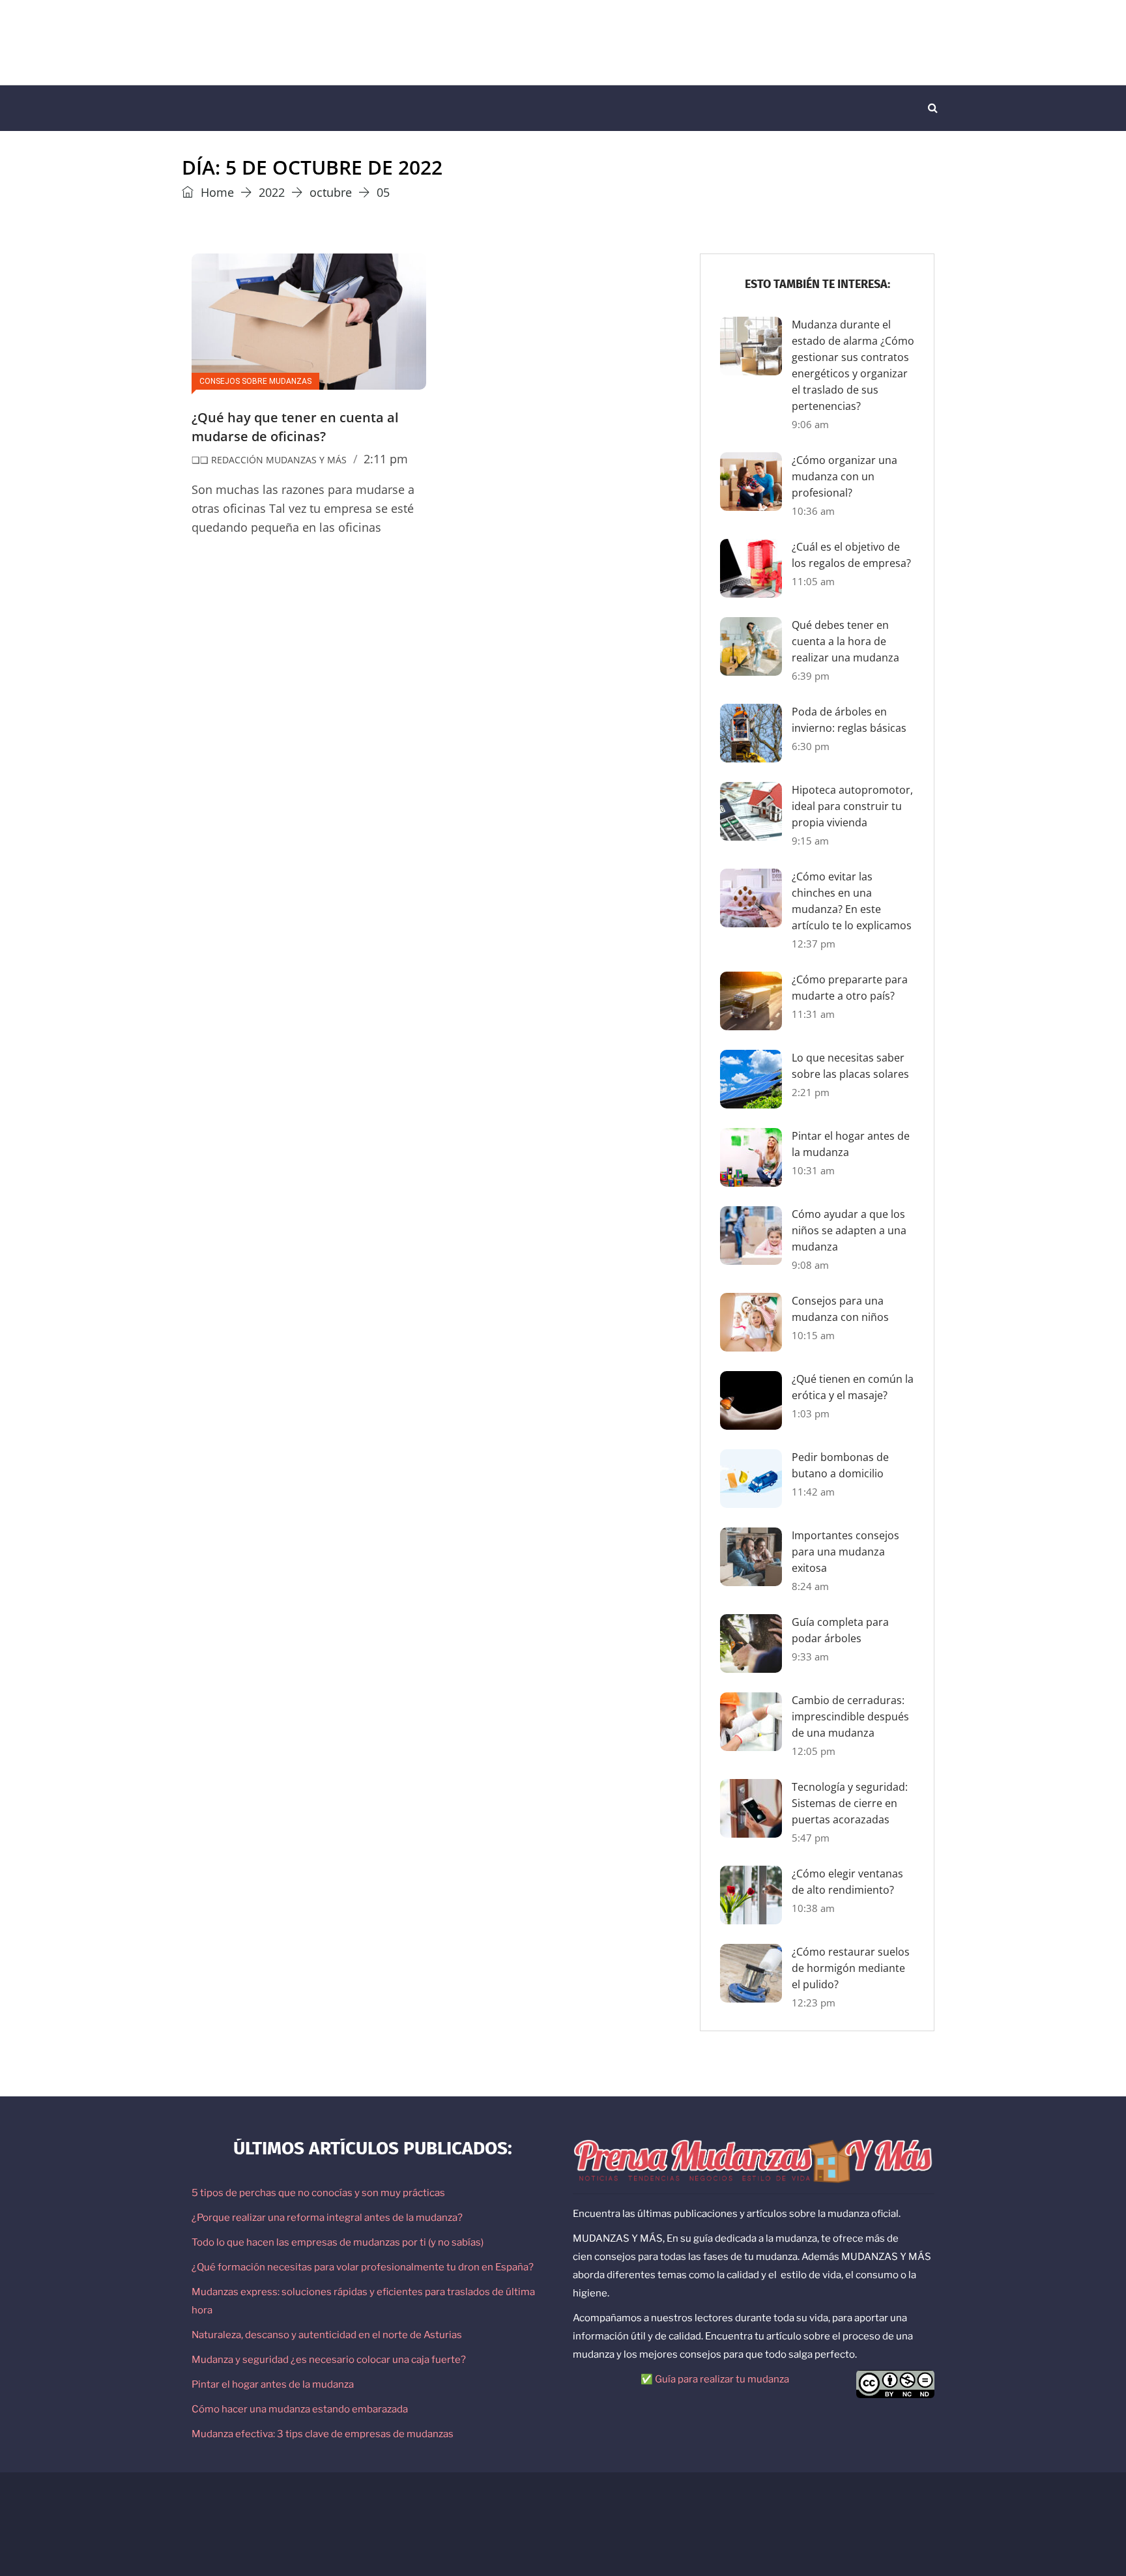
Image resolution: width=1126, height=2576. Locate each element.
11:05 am (813, 581)
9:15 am (810, 841)
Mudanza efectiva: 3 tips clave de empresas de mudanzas (323, 2434)
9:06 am (810, 424)
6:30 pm (811, 746)
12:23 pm (814, 2003)
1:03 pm (811, 1413)
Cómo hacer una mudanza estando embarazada (300, 2409)
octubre (331, 192)
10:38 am (813, 1908)
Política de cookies (810, 2508)
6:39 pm (811, 676)
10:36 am (813, 511)
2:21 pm (811, 1092)
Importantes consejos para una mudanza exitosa (845, 1552)
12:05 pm (814, 1751)
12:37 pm (814, 944)
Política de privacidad (724, 2508)
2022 (272, 192)
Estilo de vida (421, 108)
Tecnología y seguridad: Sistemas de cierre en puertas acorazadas (850, 1803)
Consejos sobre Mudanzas (304, 108)
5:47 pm (811, 1838)
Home (216, 192)
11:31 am (813, 1014)
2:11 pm (386, 459)
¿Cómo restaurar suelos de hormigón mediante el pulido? (851, 1968)
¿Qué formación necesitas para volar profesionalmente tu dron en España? (363, 2267)
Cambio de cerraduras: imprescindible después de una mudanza (850, 1716)
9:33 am (810, 1657)
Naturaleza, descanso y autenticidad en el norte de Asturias (327, 2335)
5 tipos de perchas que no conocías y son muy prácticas (318, 2193)
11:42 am (813, 1492)
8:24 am (810, 1586)
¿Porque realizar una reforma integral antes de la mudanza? (327, 2218)
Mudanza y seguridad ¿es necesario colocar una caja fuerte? (329, 2360)
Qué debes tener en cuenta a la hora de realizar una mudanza (845, 641)
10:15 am (813, 1335)
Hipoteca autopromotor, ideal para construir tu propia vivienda (852, 806)
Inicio (206, 108)
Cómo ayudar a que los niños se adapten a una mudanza (849, 1230)
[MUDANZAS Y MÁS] (312, 42)
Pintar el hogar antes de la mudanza (273, 2384)
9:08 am (810, 1265)
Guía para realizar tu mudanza (722, 2379)
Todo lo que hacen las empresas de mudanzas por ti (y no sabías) (338, 2242)
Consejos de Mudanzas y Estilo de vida (410, 2508)
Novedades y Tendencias (536, 108)
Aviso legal (654, 2508)
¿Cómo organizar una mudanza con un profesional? (844, 476)
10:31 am (813, 1170)
